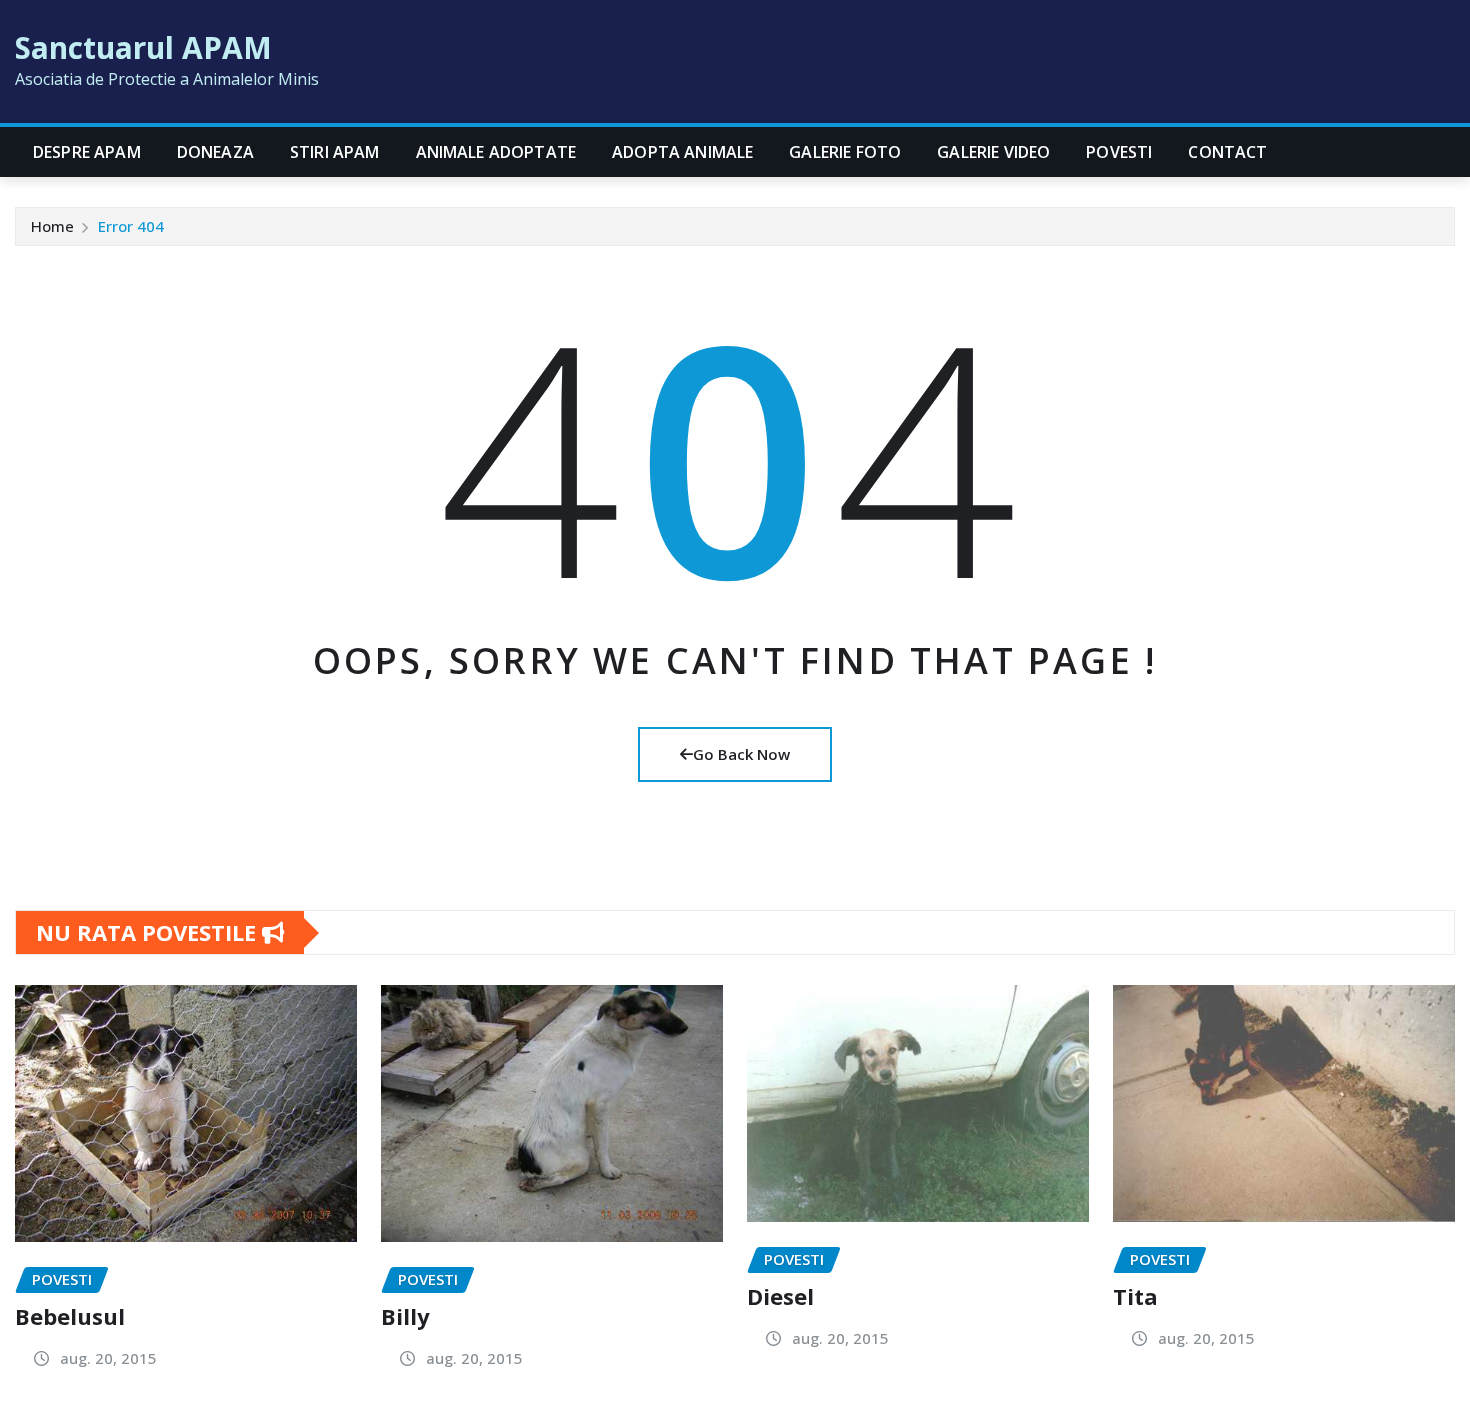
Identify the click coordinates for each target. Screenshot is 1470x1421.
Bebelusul (70, 1316)
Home (52, 226)
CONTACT (1227, 152)
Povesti (1119, 152)
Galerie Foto (845, 152)
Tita (1135, 1296)
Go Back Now (741, 754)
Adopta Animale (682, 152)
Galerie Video (993, 152)
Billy (405, 1316)
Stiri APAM (335, 152)
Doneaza (215, 152)
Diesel (780, 1296)
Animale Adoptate (496, 152)
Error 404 (131, 226)
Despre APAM (87, 152)
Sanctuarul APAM (143, 47)
